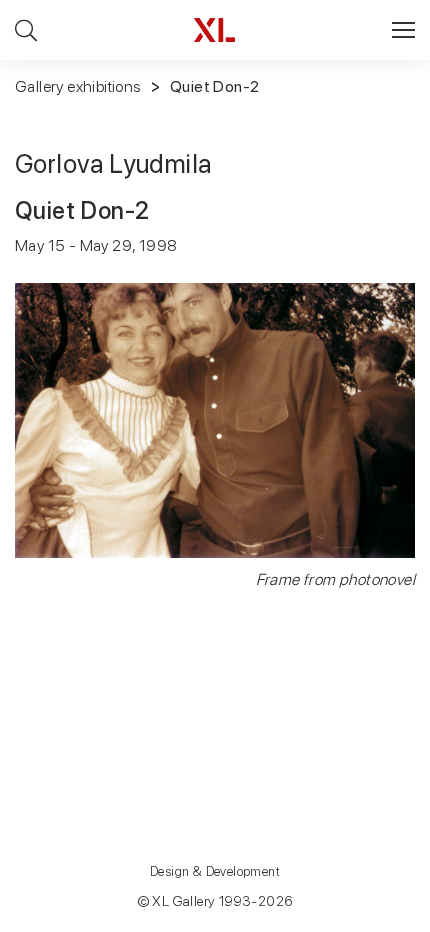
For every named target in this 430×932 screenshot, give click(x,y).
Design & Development (215, 871)
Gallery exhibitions (78, 86)
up (373, 916)
